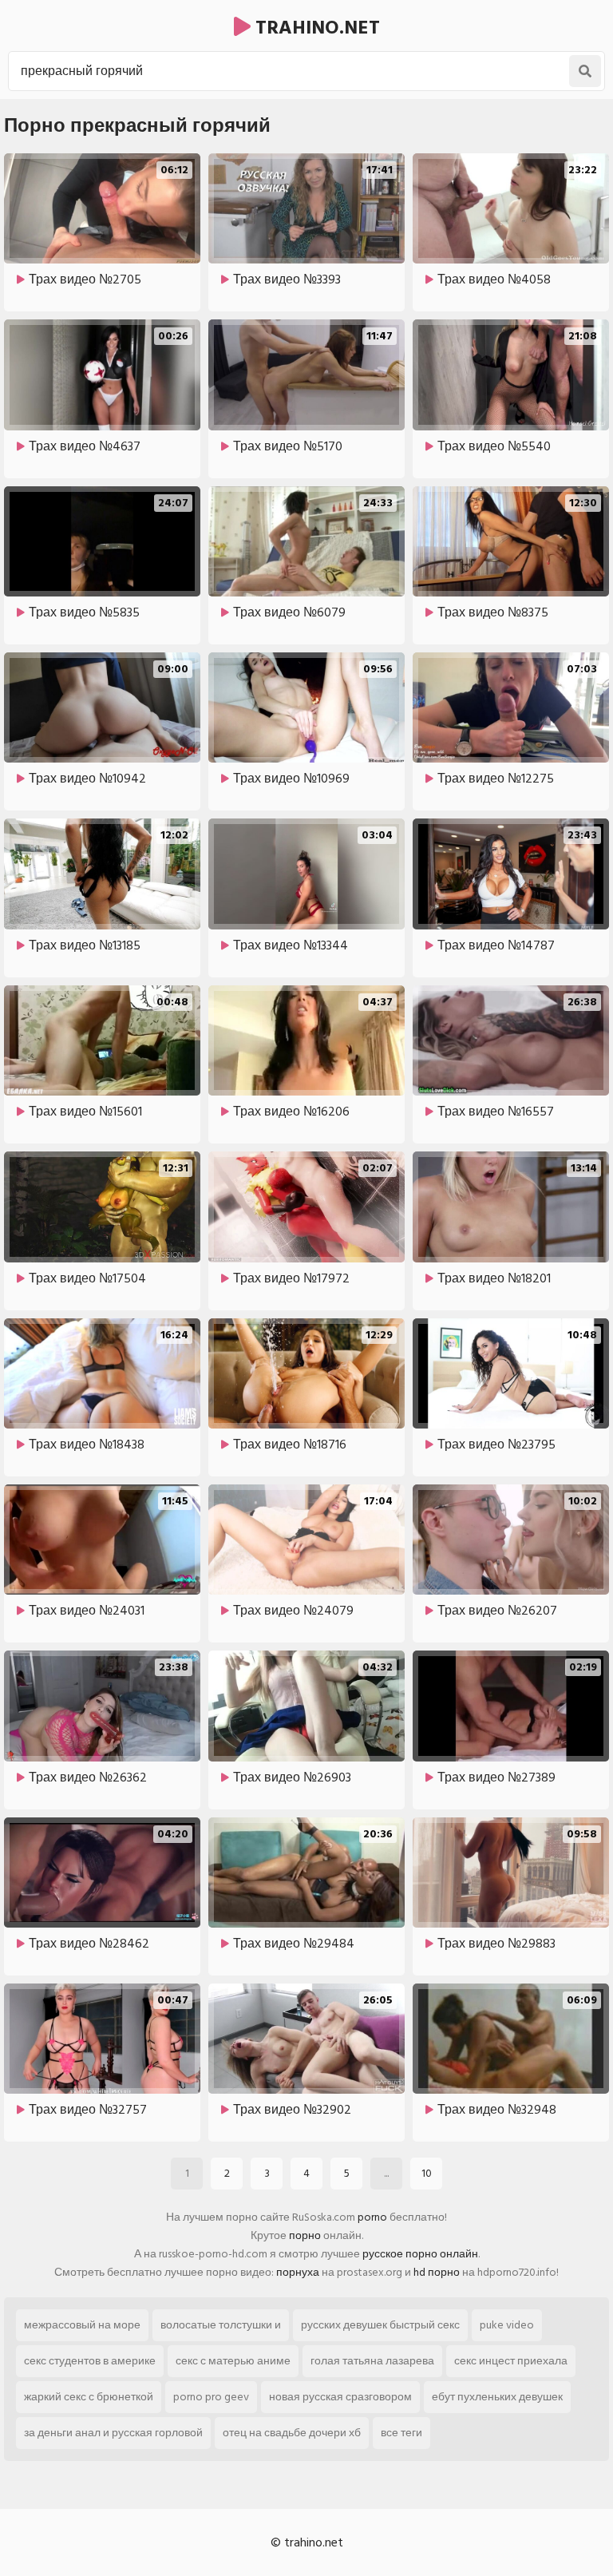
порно (305, 2235)
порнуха (298, 2272)
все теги (401, 2433)
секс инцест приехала (511, 2361)
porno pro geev (211, 2397)
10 (427, 2173)
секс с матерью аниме (233, 2361)
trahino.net (315, 28)
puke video (507, 2325)
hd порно (437, 2272)
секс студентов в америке (90, 2361)
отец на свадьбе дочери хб (292, 2433)
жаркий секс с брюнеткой (89, 2397)
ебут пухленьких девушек (497, 2397)
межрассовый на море (82, 2325)
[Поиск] (585, 71)
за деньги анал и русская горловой (113, 2433)
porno (372, 2217)
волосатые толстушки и (221, 2325)
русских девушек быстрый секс (380, 2325)
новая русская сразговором (340, 2397)
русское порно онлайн (420, 2254)
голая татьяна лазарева (372, 2361)
